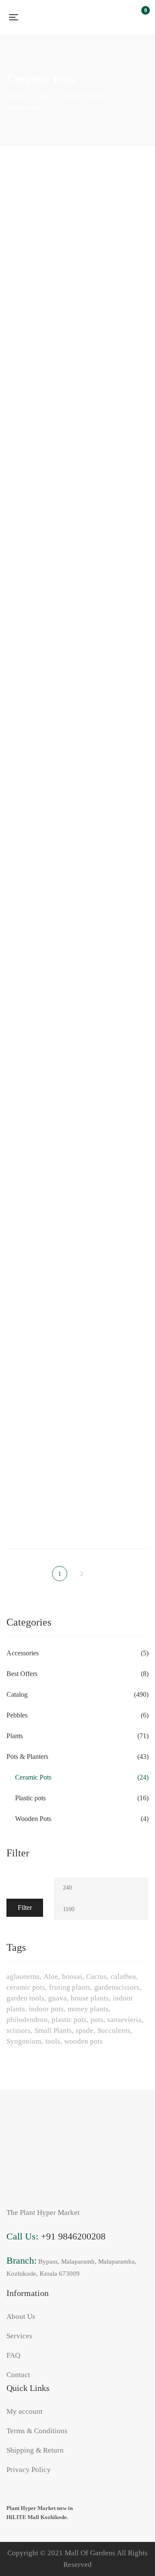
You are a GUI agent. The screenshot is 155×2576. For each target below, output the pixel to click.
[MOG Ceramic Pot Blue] (39, 877)
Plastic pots (30, 1798)
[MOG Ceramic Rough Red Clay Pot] (39, 1296)
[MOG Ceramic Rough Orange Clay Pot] (116, 1153)
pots (97, 2020)
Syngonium (24, 2041)
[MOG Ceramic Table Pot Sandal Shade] (39, 1438)
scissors (19, 2030)
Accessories (23, 1653)
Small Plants (53, 2030)
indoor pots (46, 2009)
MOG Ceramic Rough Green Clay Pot (39, 1207)
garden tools (25, 1998)
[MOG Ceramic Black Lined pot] (116, 200)
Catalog (17, 1694)
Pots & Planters (27, 1757)
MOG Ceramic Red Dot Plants (39, 1060)
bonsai (72, 1977)
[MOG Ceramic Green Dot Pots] (39, 610)
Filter (25, 1908)
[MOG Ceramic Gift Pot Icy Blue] (116, 476)
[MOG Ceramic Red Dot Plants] (39, 1011)
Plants (15, 1736)
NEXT (100, 1574)
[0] (141, 17)
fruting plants (70, 1987)
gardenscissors (117, 1987)
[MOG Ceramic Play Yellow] (116, 743)
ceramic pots (26, 1987)
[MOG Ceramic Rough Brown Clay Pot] (116, 1011)
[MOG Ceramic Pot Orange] (116, 877)
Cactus (96, 1977)
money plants (88, 2009)
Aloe (51, 1977)
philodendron (27, 2020)
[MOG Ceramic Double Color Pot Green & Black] (116, 333)
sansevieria (124, 2020)
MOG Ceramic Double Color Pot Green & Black (116, 387)
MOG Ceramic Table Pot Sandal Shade (39, 1487)
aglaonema (23, 1977)
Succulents (114, 2030)
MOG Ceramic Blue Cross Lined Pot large (39, 387)
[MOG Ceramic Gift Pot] (39, 476)
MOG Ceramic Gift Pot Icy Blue (116, 525)
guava (57, 1998)
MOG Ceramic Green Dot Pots (39, 659)
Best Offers (22, 1674)
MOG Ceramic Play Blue (116, 659)
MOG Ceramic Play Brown (39, 793)
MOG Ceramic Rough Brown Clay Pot (116, 1065)
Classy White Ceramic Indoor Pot (39, 249)
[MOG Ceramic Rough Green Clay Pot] (39, 1153)
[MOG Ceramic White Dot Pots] (116, 1438)
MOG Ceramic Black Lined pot (116, 249)
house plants (90, 1998)
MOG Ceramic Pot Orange (116, 926)
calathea (123, 1977)
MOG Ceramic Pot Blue (39, 926)
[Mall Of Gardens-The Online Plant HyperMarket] (69, 17)
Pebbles (17, 1715)
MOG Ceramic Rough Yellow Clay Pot (116, 1349)
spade (85, 2030)
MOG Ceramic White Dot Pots (116, 1487)
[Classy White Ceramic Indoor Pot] (39, 200)
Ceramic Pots (33, 1777)
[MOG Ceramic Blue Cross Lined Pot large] (39, 333)
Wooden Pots (33, 1819)
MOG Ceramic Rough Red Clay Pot (39, 1345)
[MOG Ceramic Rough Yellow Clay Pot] (116, 1296)
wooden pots (84, 2041)
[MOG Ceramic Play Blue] (116, 610)
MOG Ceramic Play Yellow (116, 793)
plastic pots (69, 2020)
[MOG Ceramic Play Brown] (39, 743)
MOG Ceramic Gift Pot (39, 525)
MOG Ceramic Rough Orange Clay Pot (116, 1207)
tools (53, 2041)
